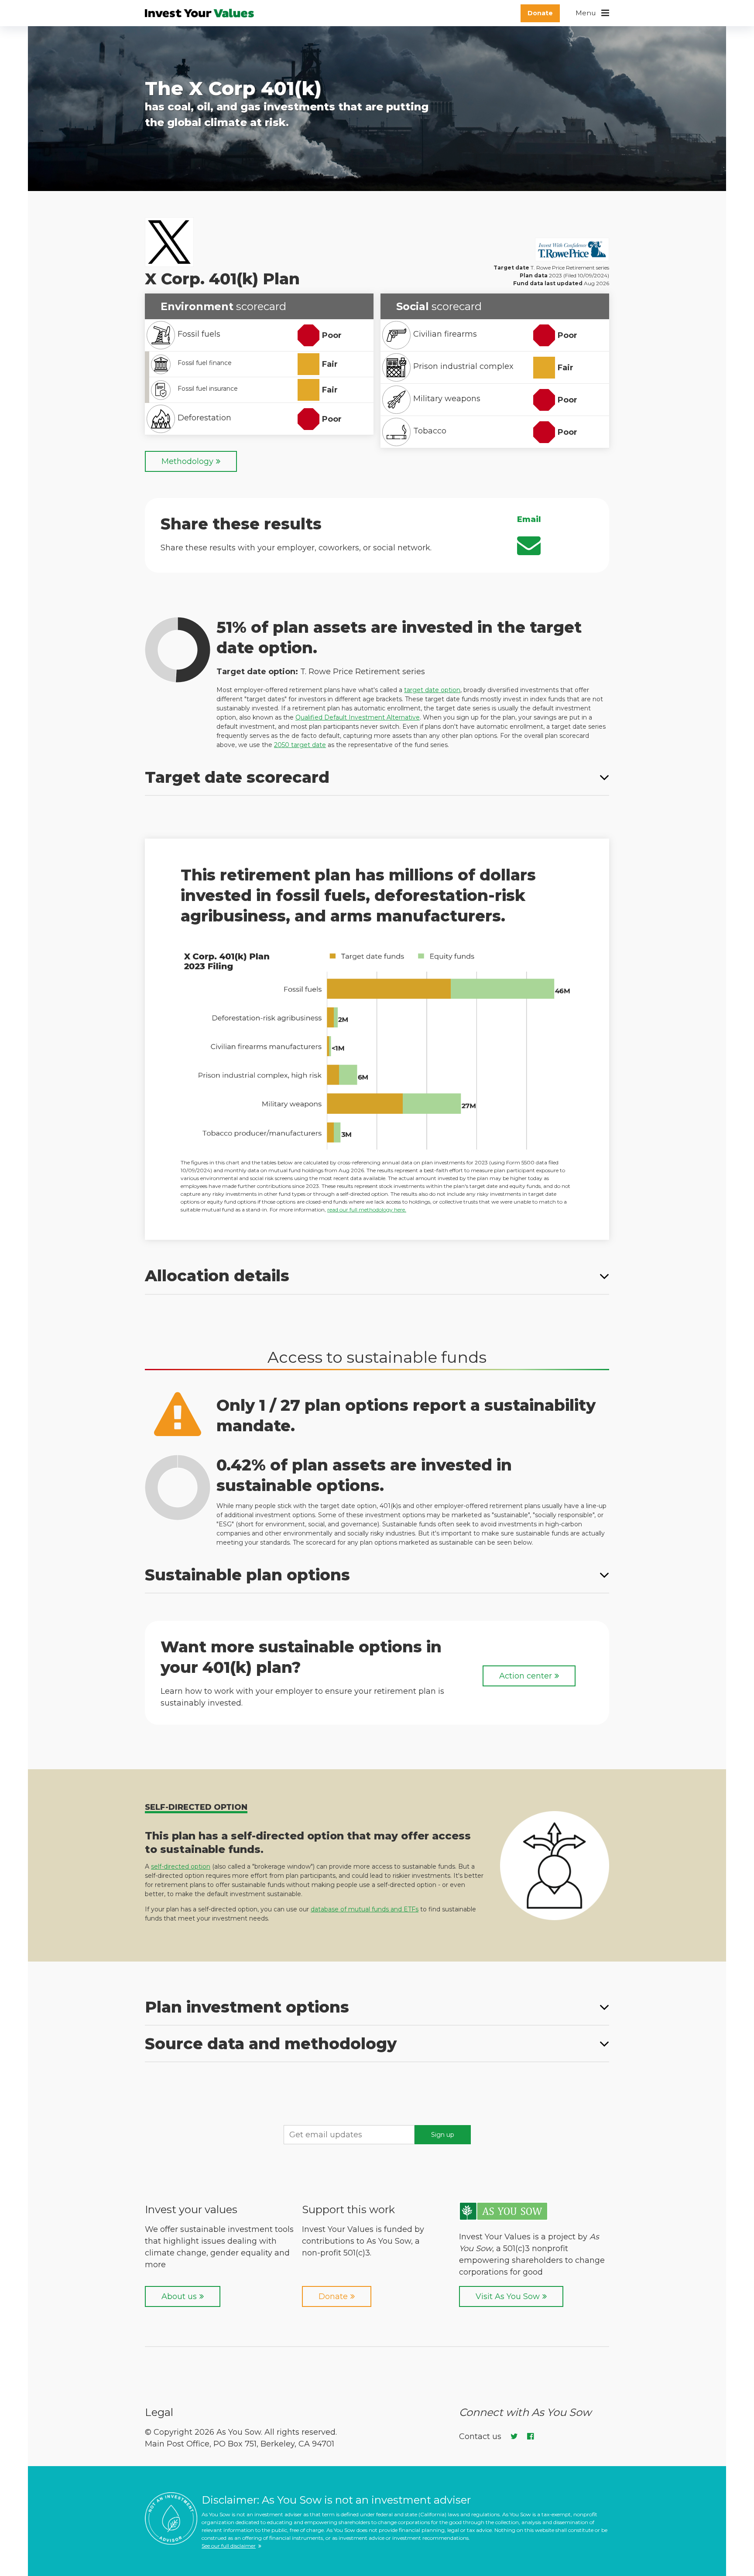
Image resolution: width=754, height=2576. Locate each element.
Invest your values (191, 2209)
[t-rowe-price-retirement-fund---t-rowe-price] (572, 251)
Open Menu (592, 13)
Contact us (480, 2436)
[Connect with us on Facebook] (529, 2436)
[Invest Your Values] (200, 13)
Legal (159, 2412)
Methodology (187, 461)
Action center (526, 1676)
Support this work (348, 2209)
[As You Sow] (504, 2217)
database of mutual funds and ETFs (365, 1909)
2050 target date (300, 745)
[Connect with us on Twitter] (513, 2436)
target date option (432, 690)
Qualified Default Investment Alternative (358, 717)
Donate (540, 13)
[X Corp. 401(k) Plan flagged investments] (377, 1050)
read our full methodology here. (367, 1210)
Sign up (443, 2135)
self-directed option (181, 1866)
